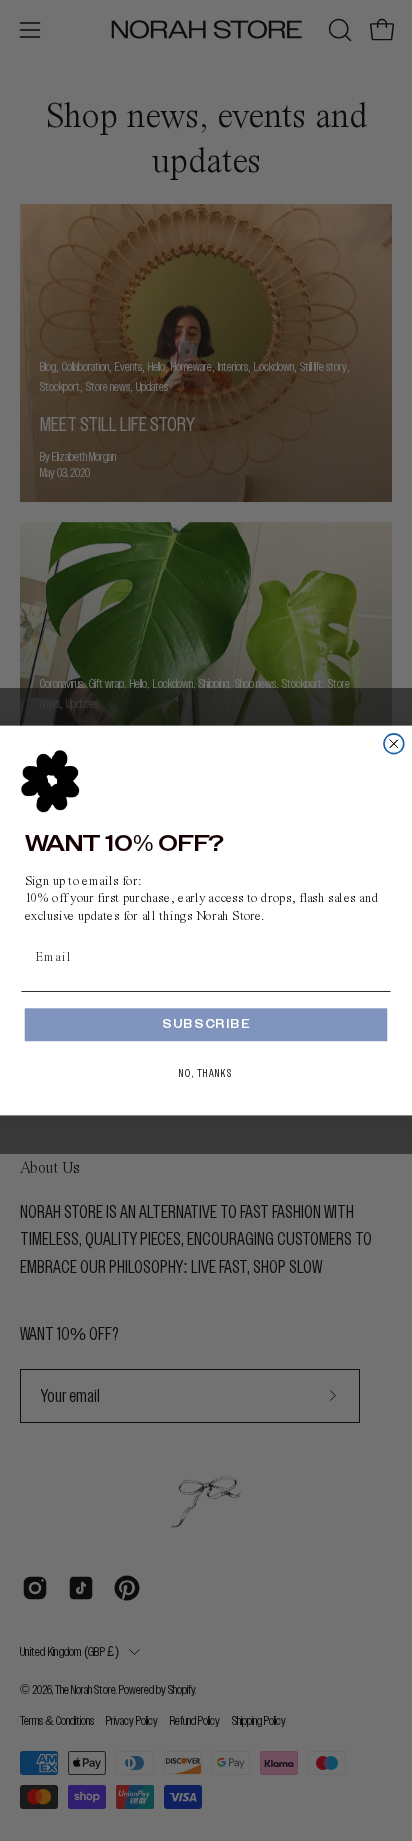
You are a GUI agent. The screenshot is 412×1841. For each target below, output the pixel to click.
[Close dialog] (394, 744)
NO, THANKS (206, 1073)
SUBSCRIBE (206, 1025)
